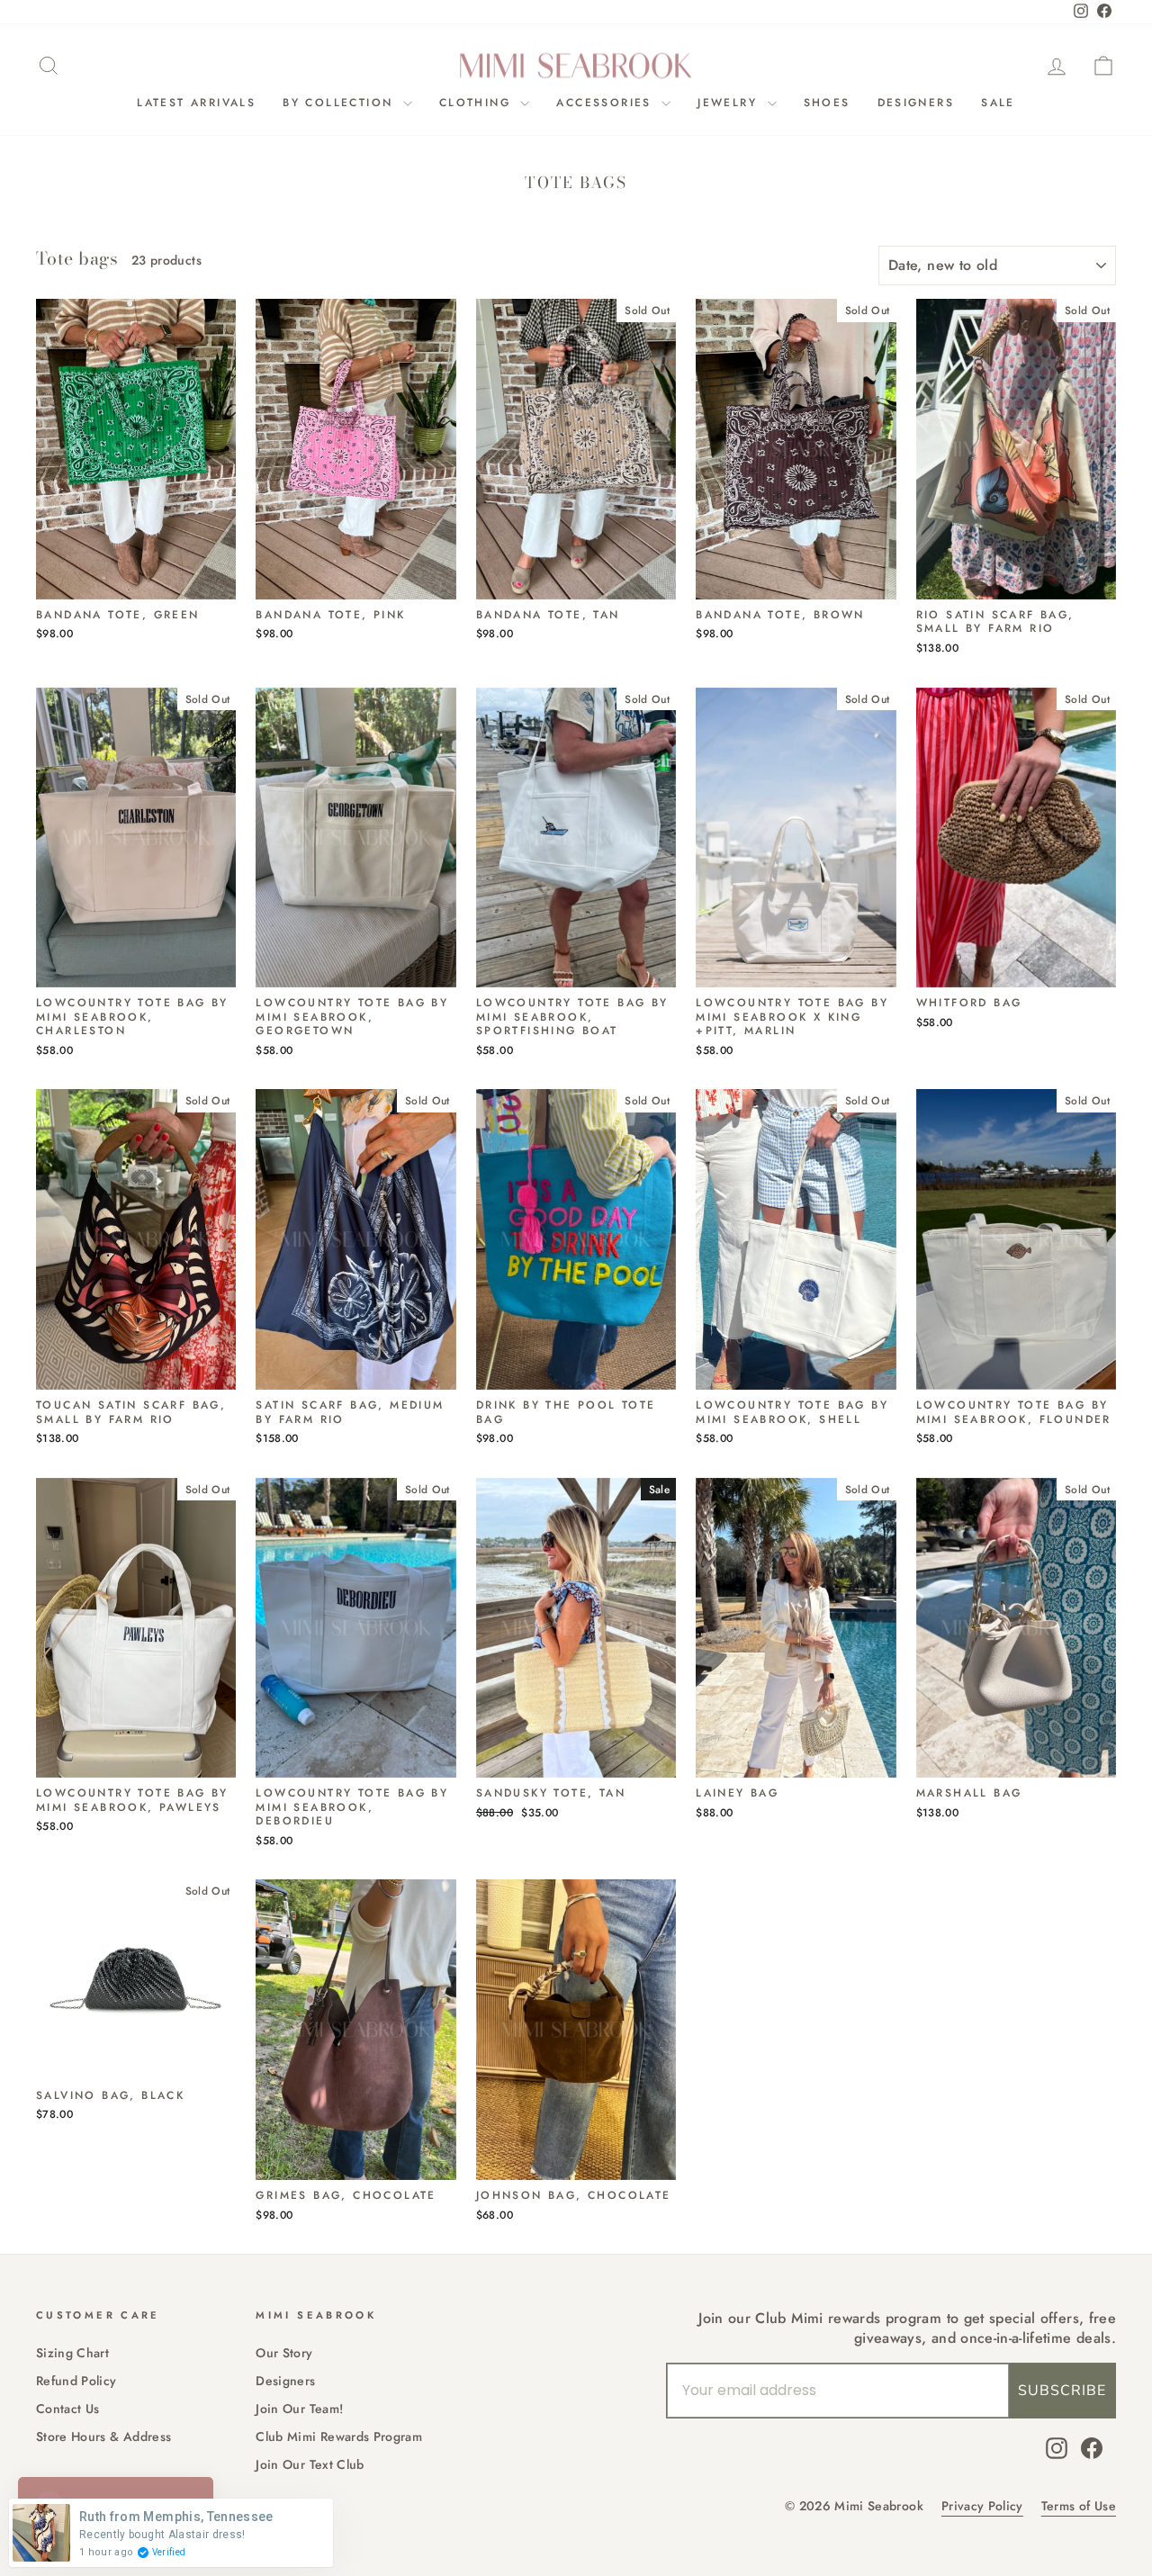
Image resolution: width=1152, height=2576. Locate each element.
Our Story (284, 2353)
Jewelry (730, 103)
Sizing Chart (72, 2353)
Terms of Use (1079, 2506)
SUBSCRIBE (1062, 2391)
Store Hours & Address (103, 2436)
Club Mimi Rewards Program (339, 2436)
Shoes (827, 103)
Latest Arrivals (196, 103)
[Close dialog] (697, 1108)
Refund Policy (76, 2381)
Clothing (478, 103)
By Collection (341, 103)
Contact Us (68, 2409)
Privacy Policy (982, 2506)
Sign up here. (194, 1458)
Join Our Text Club (310, 2464)
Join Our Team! (299, 2409)
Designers (916, 103)
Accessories (607, 103)
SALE (998, 103)
